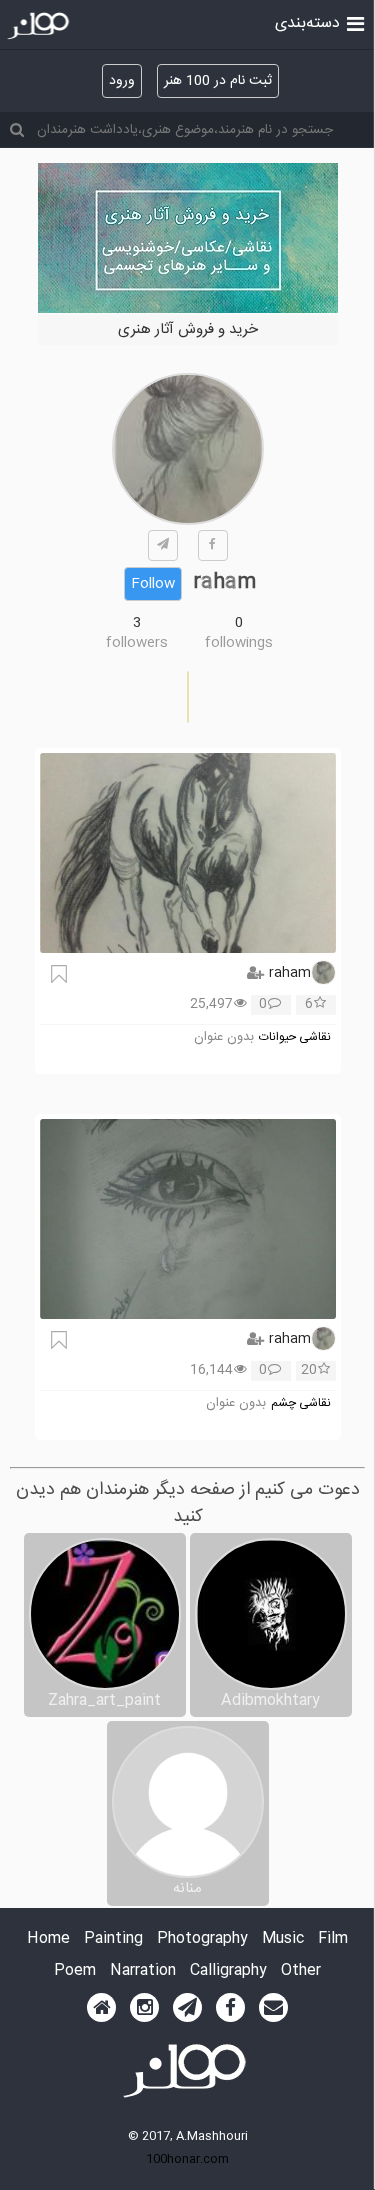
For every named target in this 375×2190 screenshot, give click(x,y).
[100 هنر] (40, 26)
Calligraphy (228, 1971)
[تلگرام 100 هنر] (187, 2008)
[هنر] (355, 22)
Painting (113, 1939)
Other (301, 1971)
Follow (153, 584)
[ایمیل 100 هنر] (273, 2008)
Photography (202, 1939)
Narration (143, 1971)
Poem (75, 1971)
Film (333, 1939)
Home (48, 1939)
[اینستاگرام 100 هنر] (144, 2008)
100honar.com (187, 2159)
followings (239, 643)
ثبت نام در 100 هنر (218, 81)
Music (283, 1939)
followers (137, 643)
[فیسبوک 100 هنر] (230, 2008)
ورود (122, 81)
